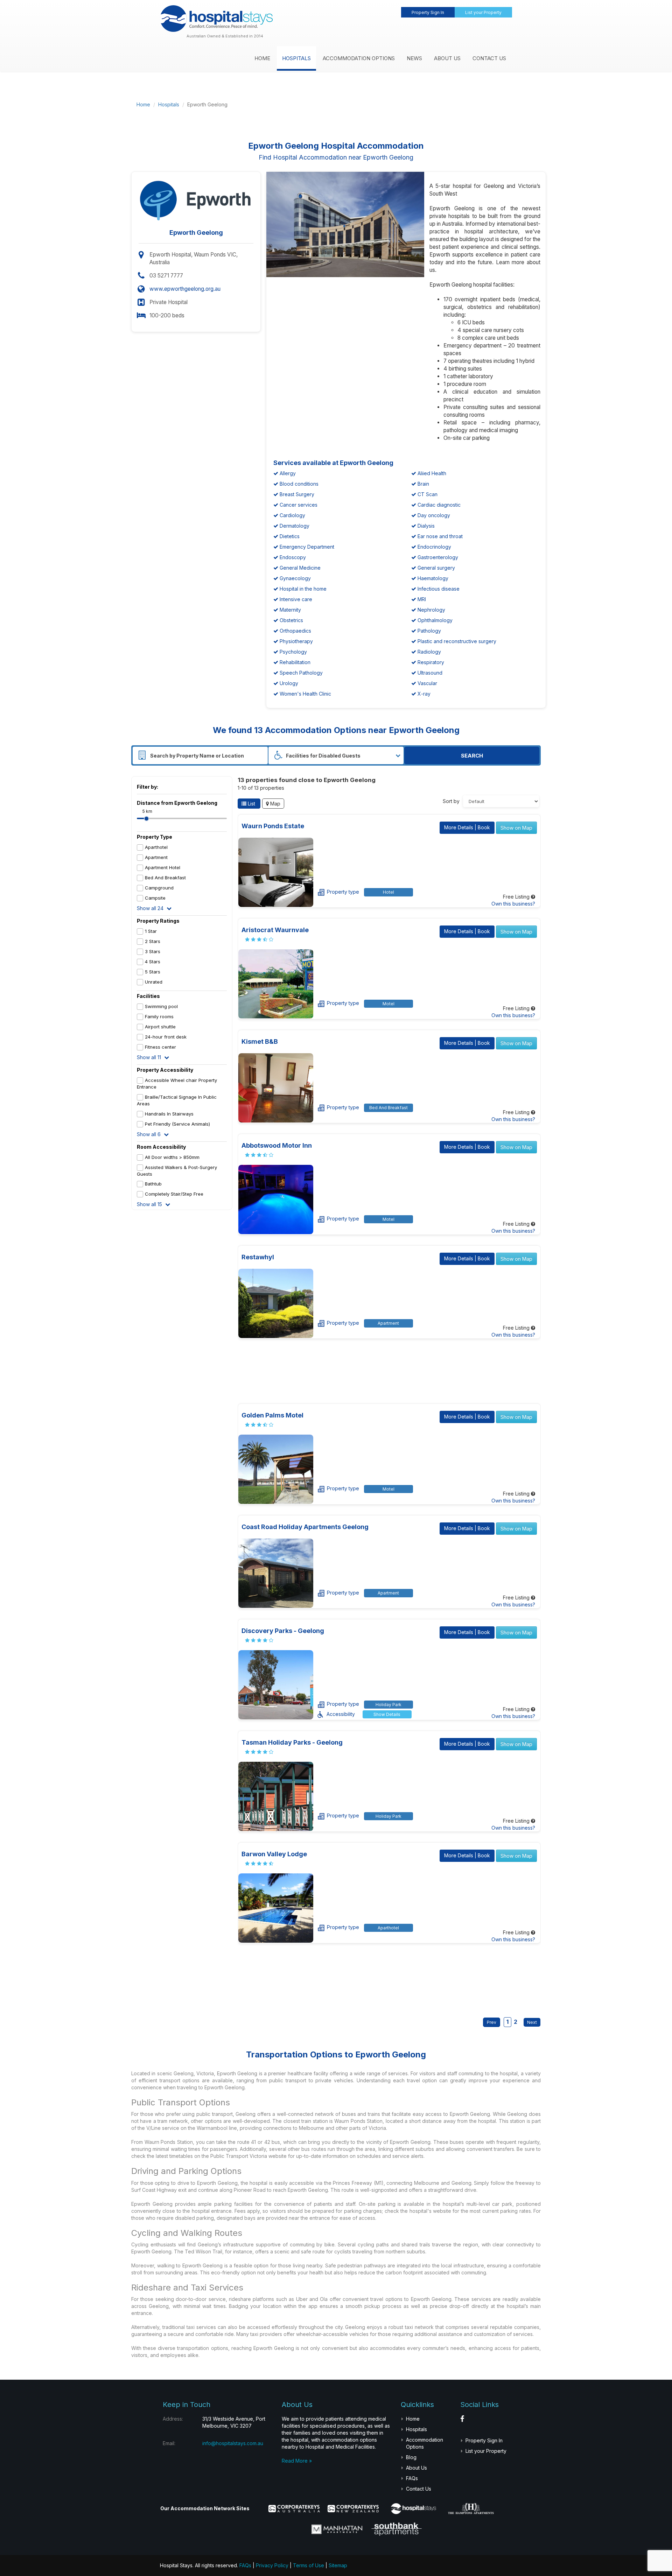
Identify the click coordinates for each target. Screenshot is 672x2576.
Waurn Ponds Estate (273, 826)
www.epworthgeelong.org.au (185, 289)
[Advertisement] (401, 105)
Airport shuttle (160, 1027)
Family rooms (159, 1016)
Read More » (297, 2461)
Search (472, 756)
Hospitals (296, 58)
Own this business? (513, 904)
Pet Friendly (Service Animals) (177, 1124)
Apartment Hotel (163, 867)
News (414, 58)
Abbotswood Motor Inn (277, 1145)
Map (275, 804)
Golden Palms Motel (272, 1415)
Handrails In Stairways (169, 1114)
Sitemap (338, 2565)
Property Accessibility (165, 1070)
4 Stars (153, 962)
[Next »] (530, 2022)
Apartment (156, 857)
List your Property (483, 12)
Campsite (155, 898)
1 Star (151, 931)
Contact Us (489, 58)
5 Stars (153, 972)
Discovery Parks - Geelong (283, 1631)
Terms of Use (309, 2565)
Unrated (154, 982)
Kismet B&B (260, 1041)
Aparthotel (156, 847)
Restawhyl (258, 1257)
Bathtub (153, 1184)
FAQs (412, 2478)
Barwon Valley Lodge (274, 1854)
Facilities (148, 996)
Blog (411, 2457)
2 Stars (153, 941)
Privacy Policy (272, 2565)
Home (262, 58)
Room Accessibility (161, 1147)
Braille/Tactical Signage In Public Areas (177, 1100)
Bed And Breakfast (165, 878)
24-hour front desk (166, 1037)
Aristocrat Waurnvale (275, 930)
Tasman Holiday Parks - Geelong (292, 1742)
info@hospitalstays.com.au (233, 2443)
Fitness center (160, 1047)
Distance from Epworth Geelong (177, 803)
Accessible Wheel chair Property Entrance (177, 1083)
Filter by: (148, 787)
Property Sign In (428, 12)
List (251, 804)
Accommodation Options (359, 58)
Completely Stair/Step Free (174, 1194)
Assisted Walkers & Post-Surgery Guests (177, 1171)
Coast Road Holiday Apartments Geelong (305, 1527)
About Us (447, 58)
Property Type (155, 837)
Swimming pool (161, 1006)
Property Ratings (158, 921)
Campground (159, 888)
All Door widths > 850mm (172, 1157)
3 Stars (153, 951)
